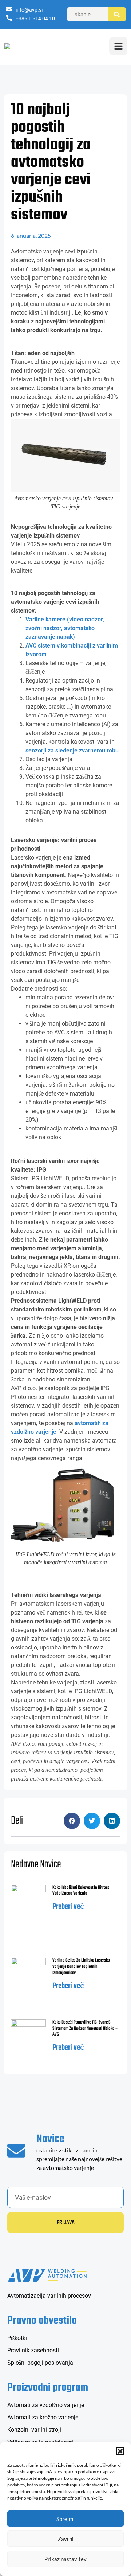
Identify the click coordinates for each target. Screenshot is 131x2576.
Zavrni (66, 2539)
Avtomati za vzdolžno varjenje (46, 2405)
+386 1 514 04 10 (35, 19)
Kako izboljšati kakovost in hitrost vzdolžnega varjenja (81, 1891)
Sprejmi (65, 2519)
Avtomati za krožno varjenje (43, 2417)
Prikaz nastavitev (65, 2559)
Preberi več (68, 1907)
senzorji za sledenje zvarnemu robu (72, 750)
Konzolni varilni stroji (34, 2430)
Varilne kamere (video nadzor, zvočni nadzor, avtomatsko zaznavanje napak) (65, 628)
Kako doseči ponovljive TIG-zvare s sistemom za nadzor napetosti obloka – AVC (85, 2029)
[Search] (117, 14)
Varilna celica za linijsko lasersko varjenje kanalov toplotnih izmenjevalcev (81, 1967)
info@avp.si (29, 10)
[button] (120, 2451)
